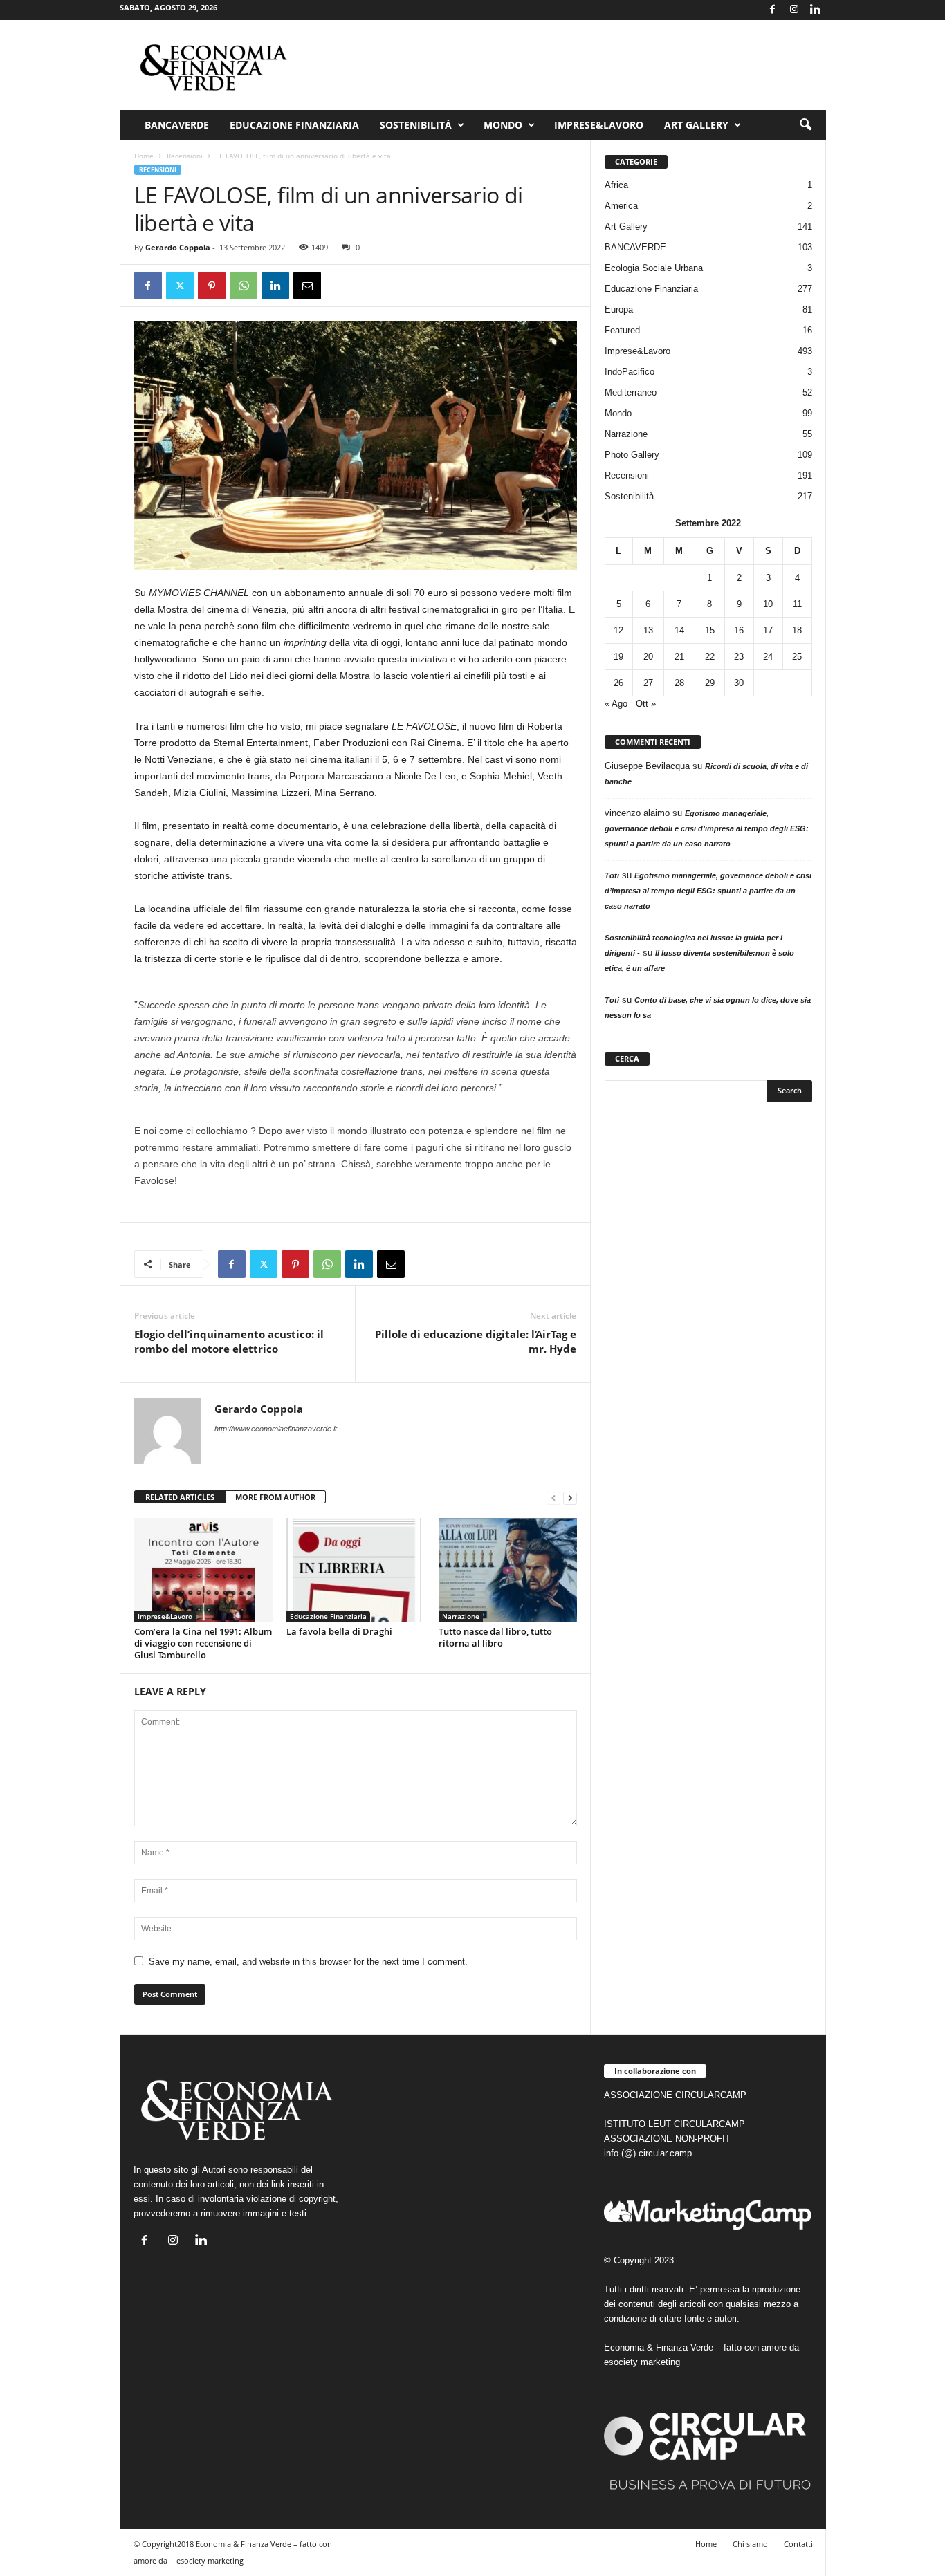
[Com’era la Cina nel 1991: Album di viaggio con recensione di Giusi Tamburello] (203, 1570)
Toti (612, 875)
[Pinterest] (212, 286)
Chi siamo (750, 2544)
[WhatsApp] (244, 286)
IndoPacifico (630, 372)
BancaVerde (177, 125)
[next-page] (570, 1498)
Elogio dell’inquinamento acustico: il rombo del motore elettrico (229, 1341)
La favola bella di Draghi (339, 1631)
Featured (622, 330)
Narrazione (461, 1616)
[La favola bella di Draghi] (356, 1570)
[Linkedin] (816, 10)
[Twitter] (180, 286)
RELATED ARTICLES (180, 1497)
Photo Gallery (632, 455)
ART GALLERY (696, 125)
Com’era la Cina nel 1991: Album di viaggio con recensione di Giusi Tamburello (203, 1643)
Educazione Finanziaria (294, 125)
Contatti (798, 2544)
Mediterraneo (631, 392)
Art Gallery (626, 226)
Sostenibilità (416, 125)
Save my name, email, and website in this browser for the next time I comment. (308, 1962)
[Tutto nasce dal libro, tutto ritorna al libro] (508, 1570)
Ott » (646, 704)
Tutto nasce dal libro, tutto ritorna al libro (495, 1637)
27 (648, 683)
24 (768, 657)
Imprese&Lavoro (599, 125)
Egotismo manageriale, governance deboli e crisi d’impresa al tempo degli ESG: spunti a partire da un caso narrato (707, 828)
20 (648, 657)
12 (618, 630)
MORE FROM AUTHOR (275, 1497)
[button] (805, 125)
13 (648, 630)
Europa (619, 309)
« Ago (616, 704)
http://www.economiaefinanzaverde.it (276, 1429)
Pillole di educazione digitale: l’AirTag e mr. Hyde (476, 1341)
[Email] (307, 286)
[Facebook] (773, 10)
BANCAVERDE (635, 247)
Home (144, 156)
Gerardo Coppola (178, 247)
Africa (616, 185)
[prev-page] (553, 1498)
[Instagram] (794, 10)
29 (710, 683)
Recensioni (185, 156)
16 (739, 630)
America (621, 206)
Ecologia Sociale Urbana (654, 268)
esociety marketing (642, 2362)
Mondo (503, 125)
